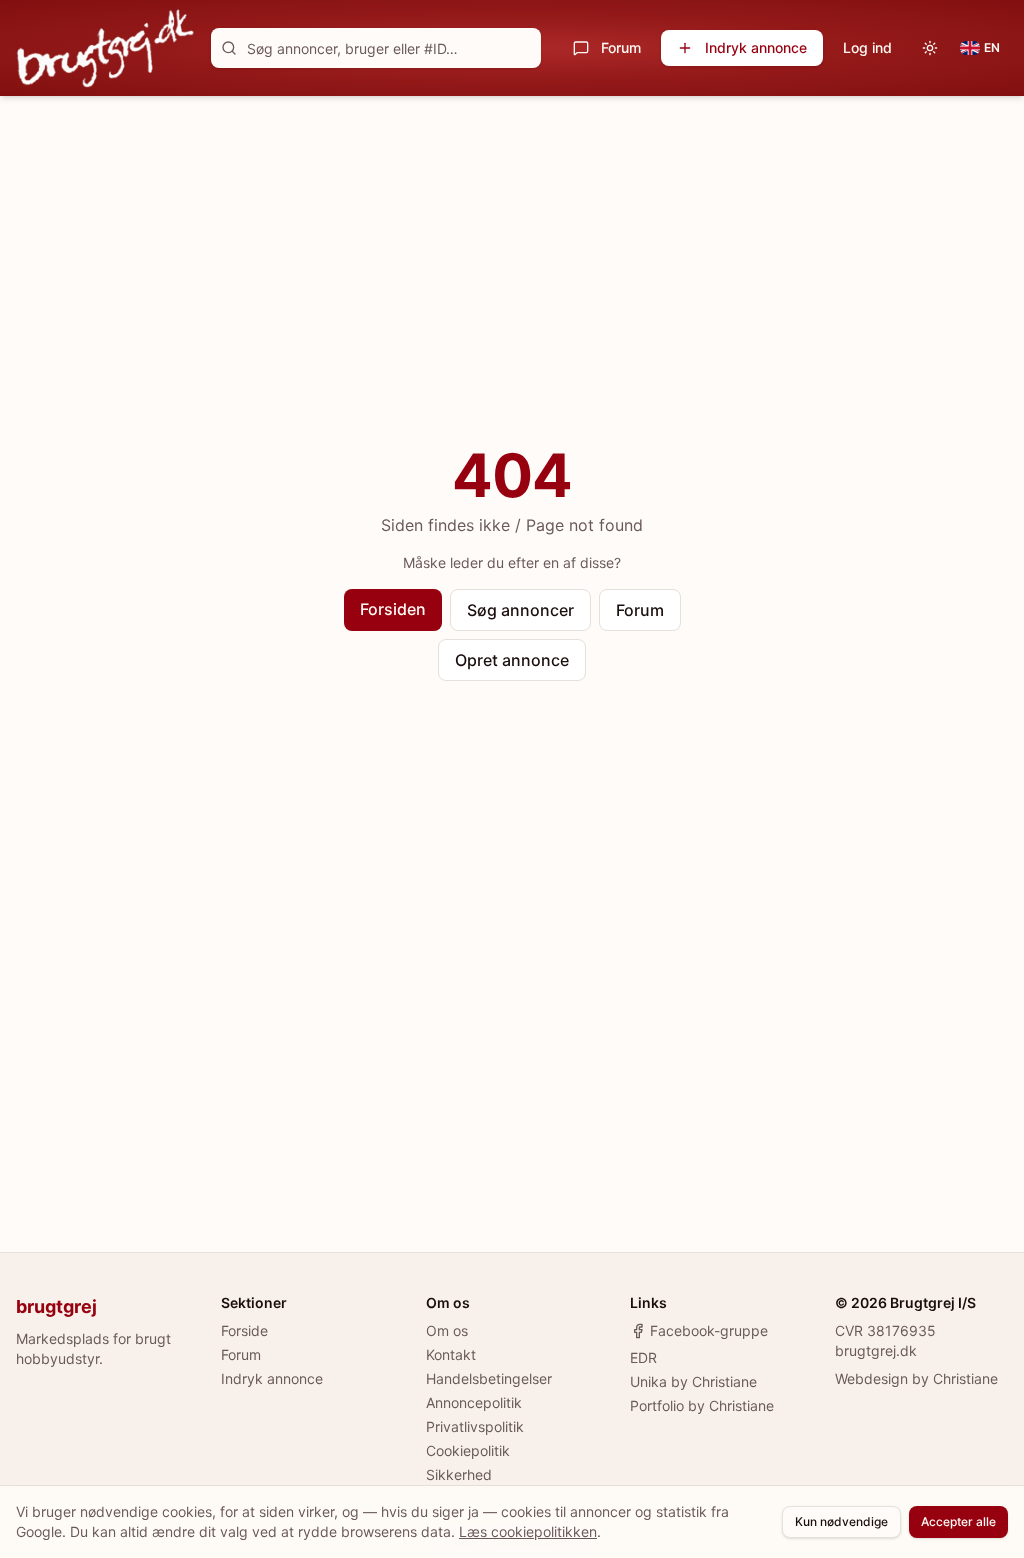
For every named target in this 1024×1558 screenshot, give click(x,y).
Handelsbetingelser (489, 1378)
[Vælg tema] (930, 48)
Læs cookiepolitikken (528, 1531)
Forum (621, 47)
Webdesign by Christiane (916, 1378)
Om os (447, 1330)
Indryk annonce (756, 47)
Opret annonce (512, 660)
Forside (244, 1330)
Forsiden (393, 609)
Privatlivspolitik (475, 1426)
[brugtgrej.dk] (105, 48)
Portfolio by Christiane (702, 1405)
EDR (643, 1357)
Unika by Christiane (693, 1381)
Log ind (867, 47)
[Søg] (229, 48)
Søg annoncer (520, 610)
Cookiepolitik (468, 1450)
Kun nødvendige (841, 1521)
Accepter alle (958, 1521)
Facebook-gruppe (709, 1330)
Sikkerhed (459, 1474)
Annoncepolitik (474, 1402)
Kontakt (451, 1354)
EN (992, 47)
